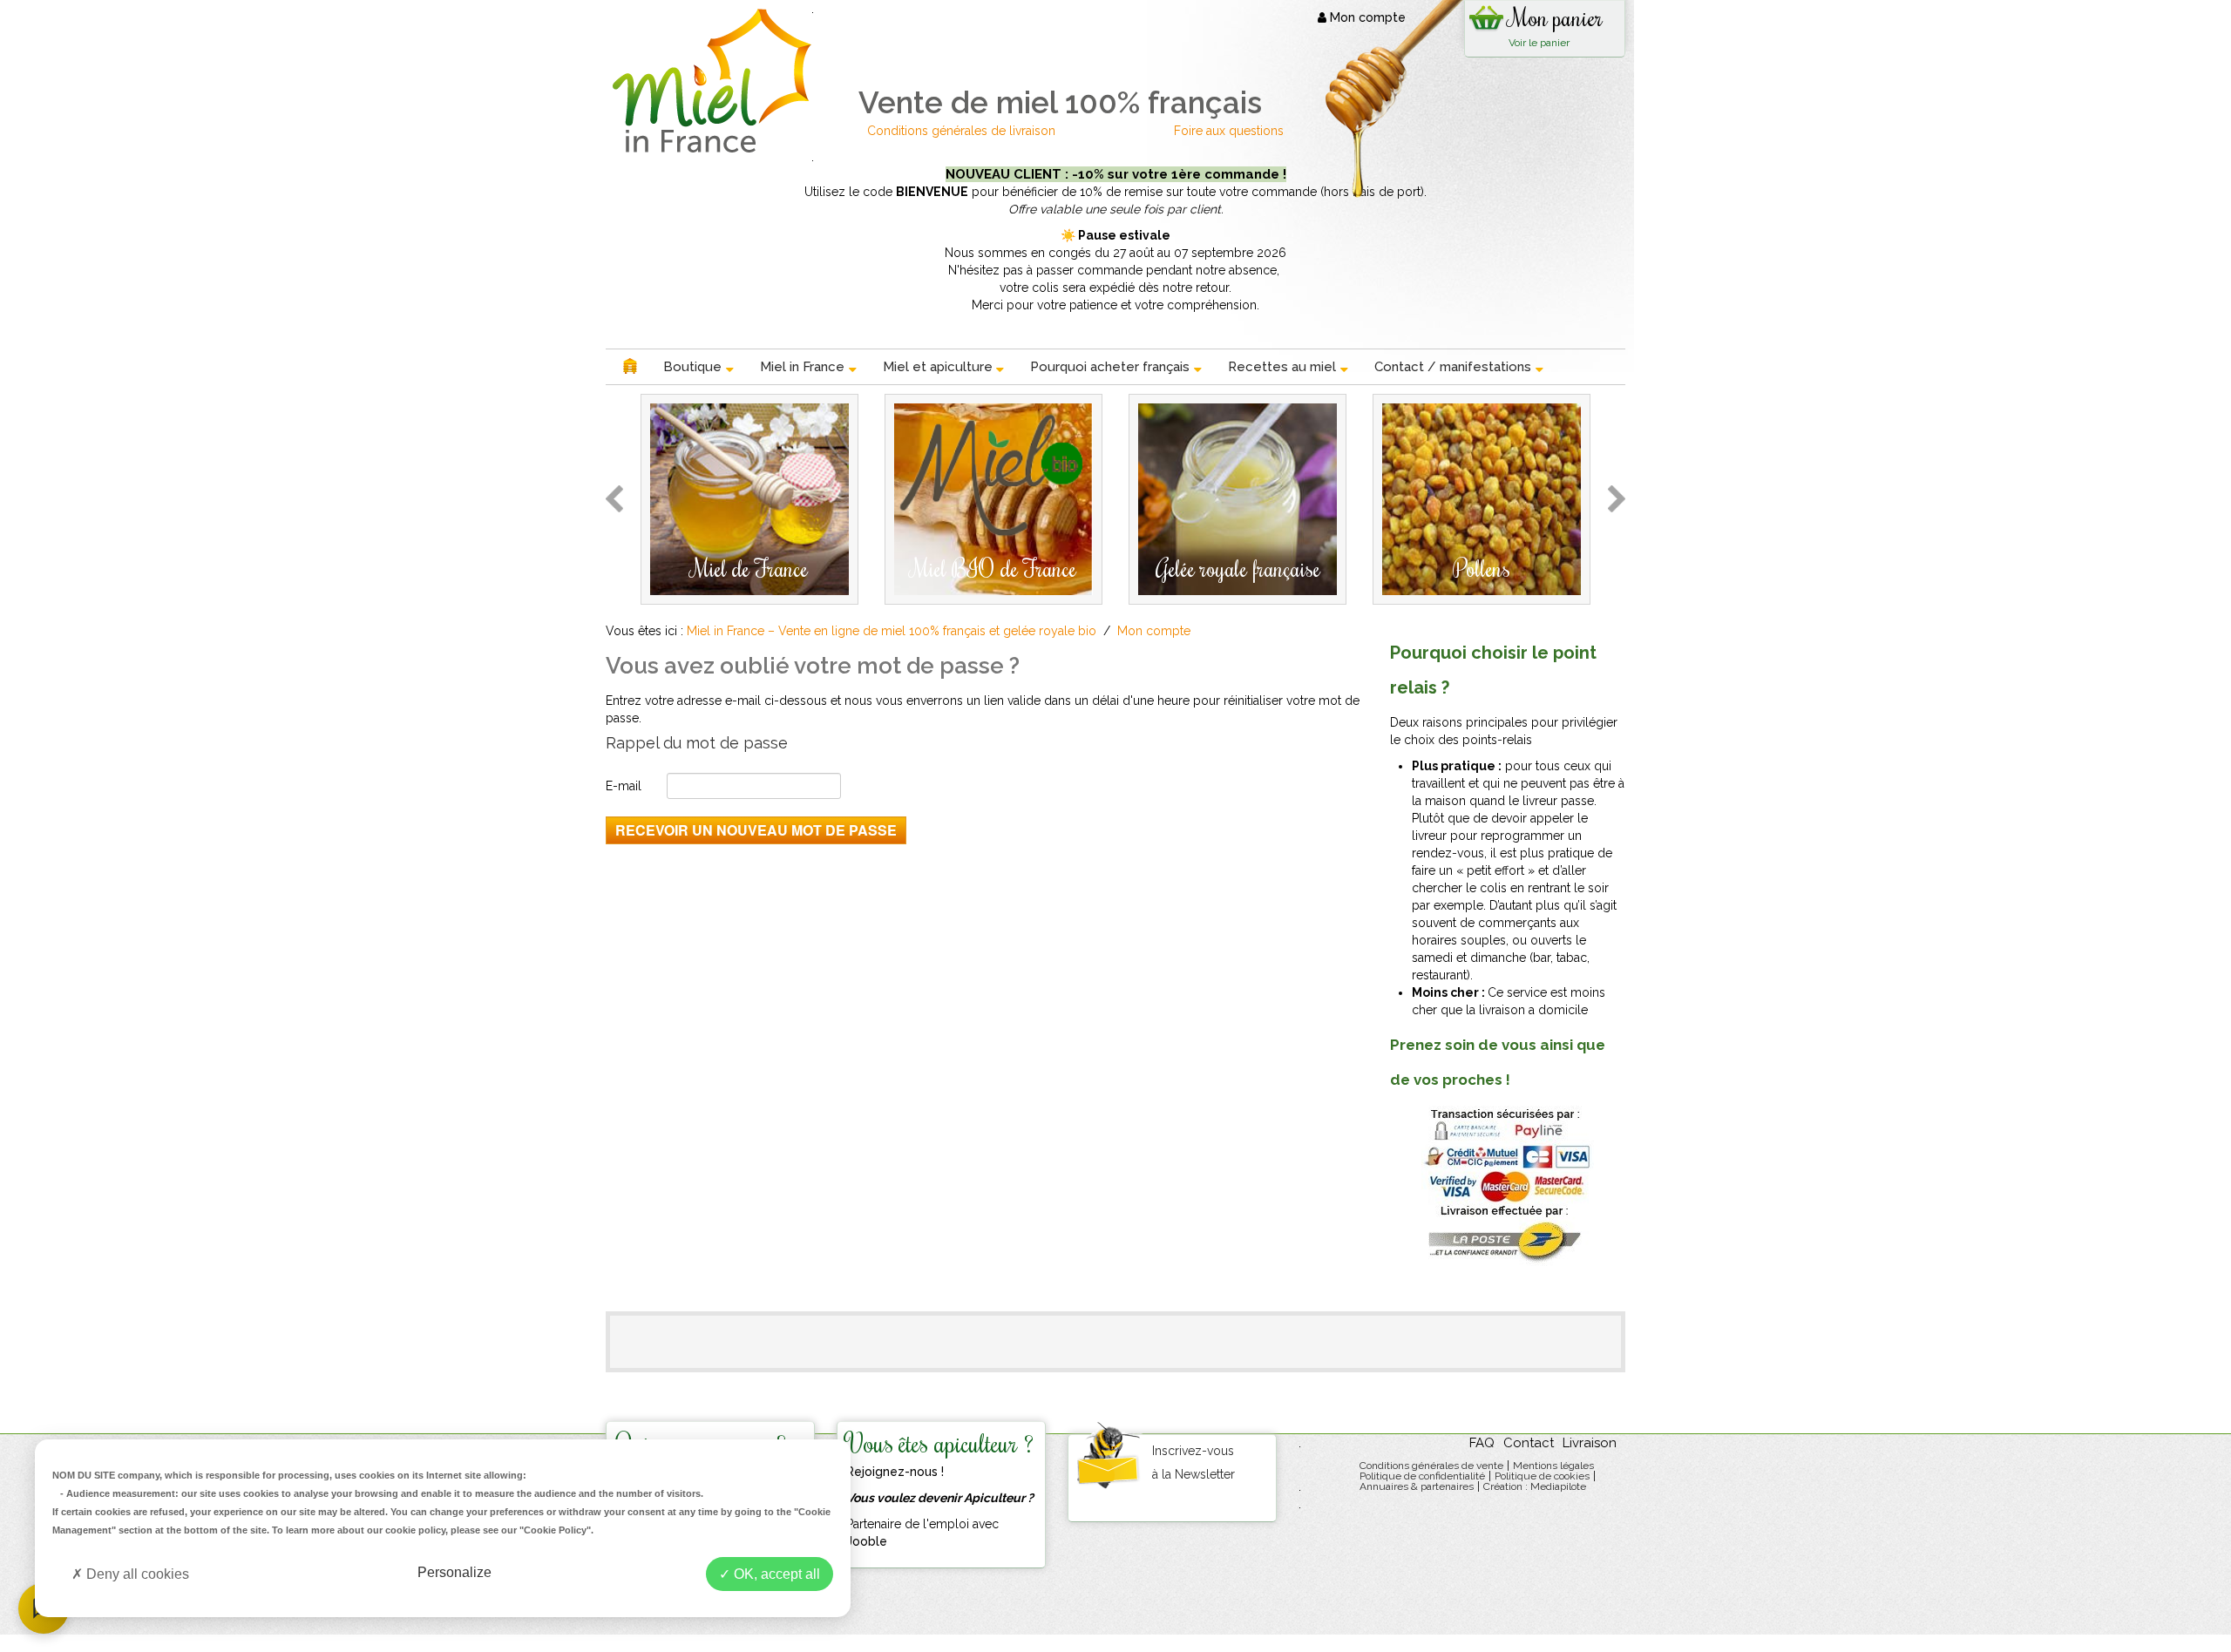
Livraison (1590, 1443)
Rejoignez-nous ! (895, 1472)
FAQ (1482, 1443)
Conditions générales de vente (1431, 1466)
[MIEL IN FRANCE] (709, 81)
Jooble (867, 1541)
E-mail (624, 786)
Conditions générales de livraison (963, 131)
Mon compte (1366, 17)
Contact (1529, 1443)
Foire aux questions (1229, 131)
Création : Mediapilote (1535, 1486)
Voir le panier (1539, 43)
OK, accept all (775, 1574)
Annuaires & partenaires (1417, 1486)
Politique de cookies (1542, 1476)
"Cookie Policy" (555, 1530)
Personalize (454, 1572)
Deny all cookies (136, 1574)
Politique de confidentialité (1422, 1476)
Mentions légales (1553, 1466)
